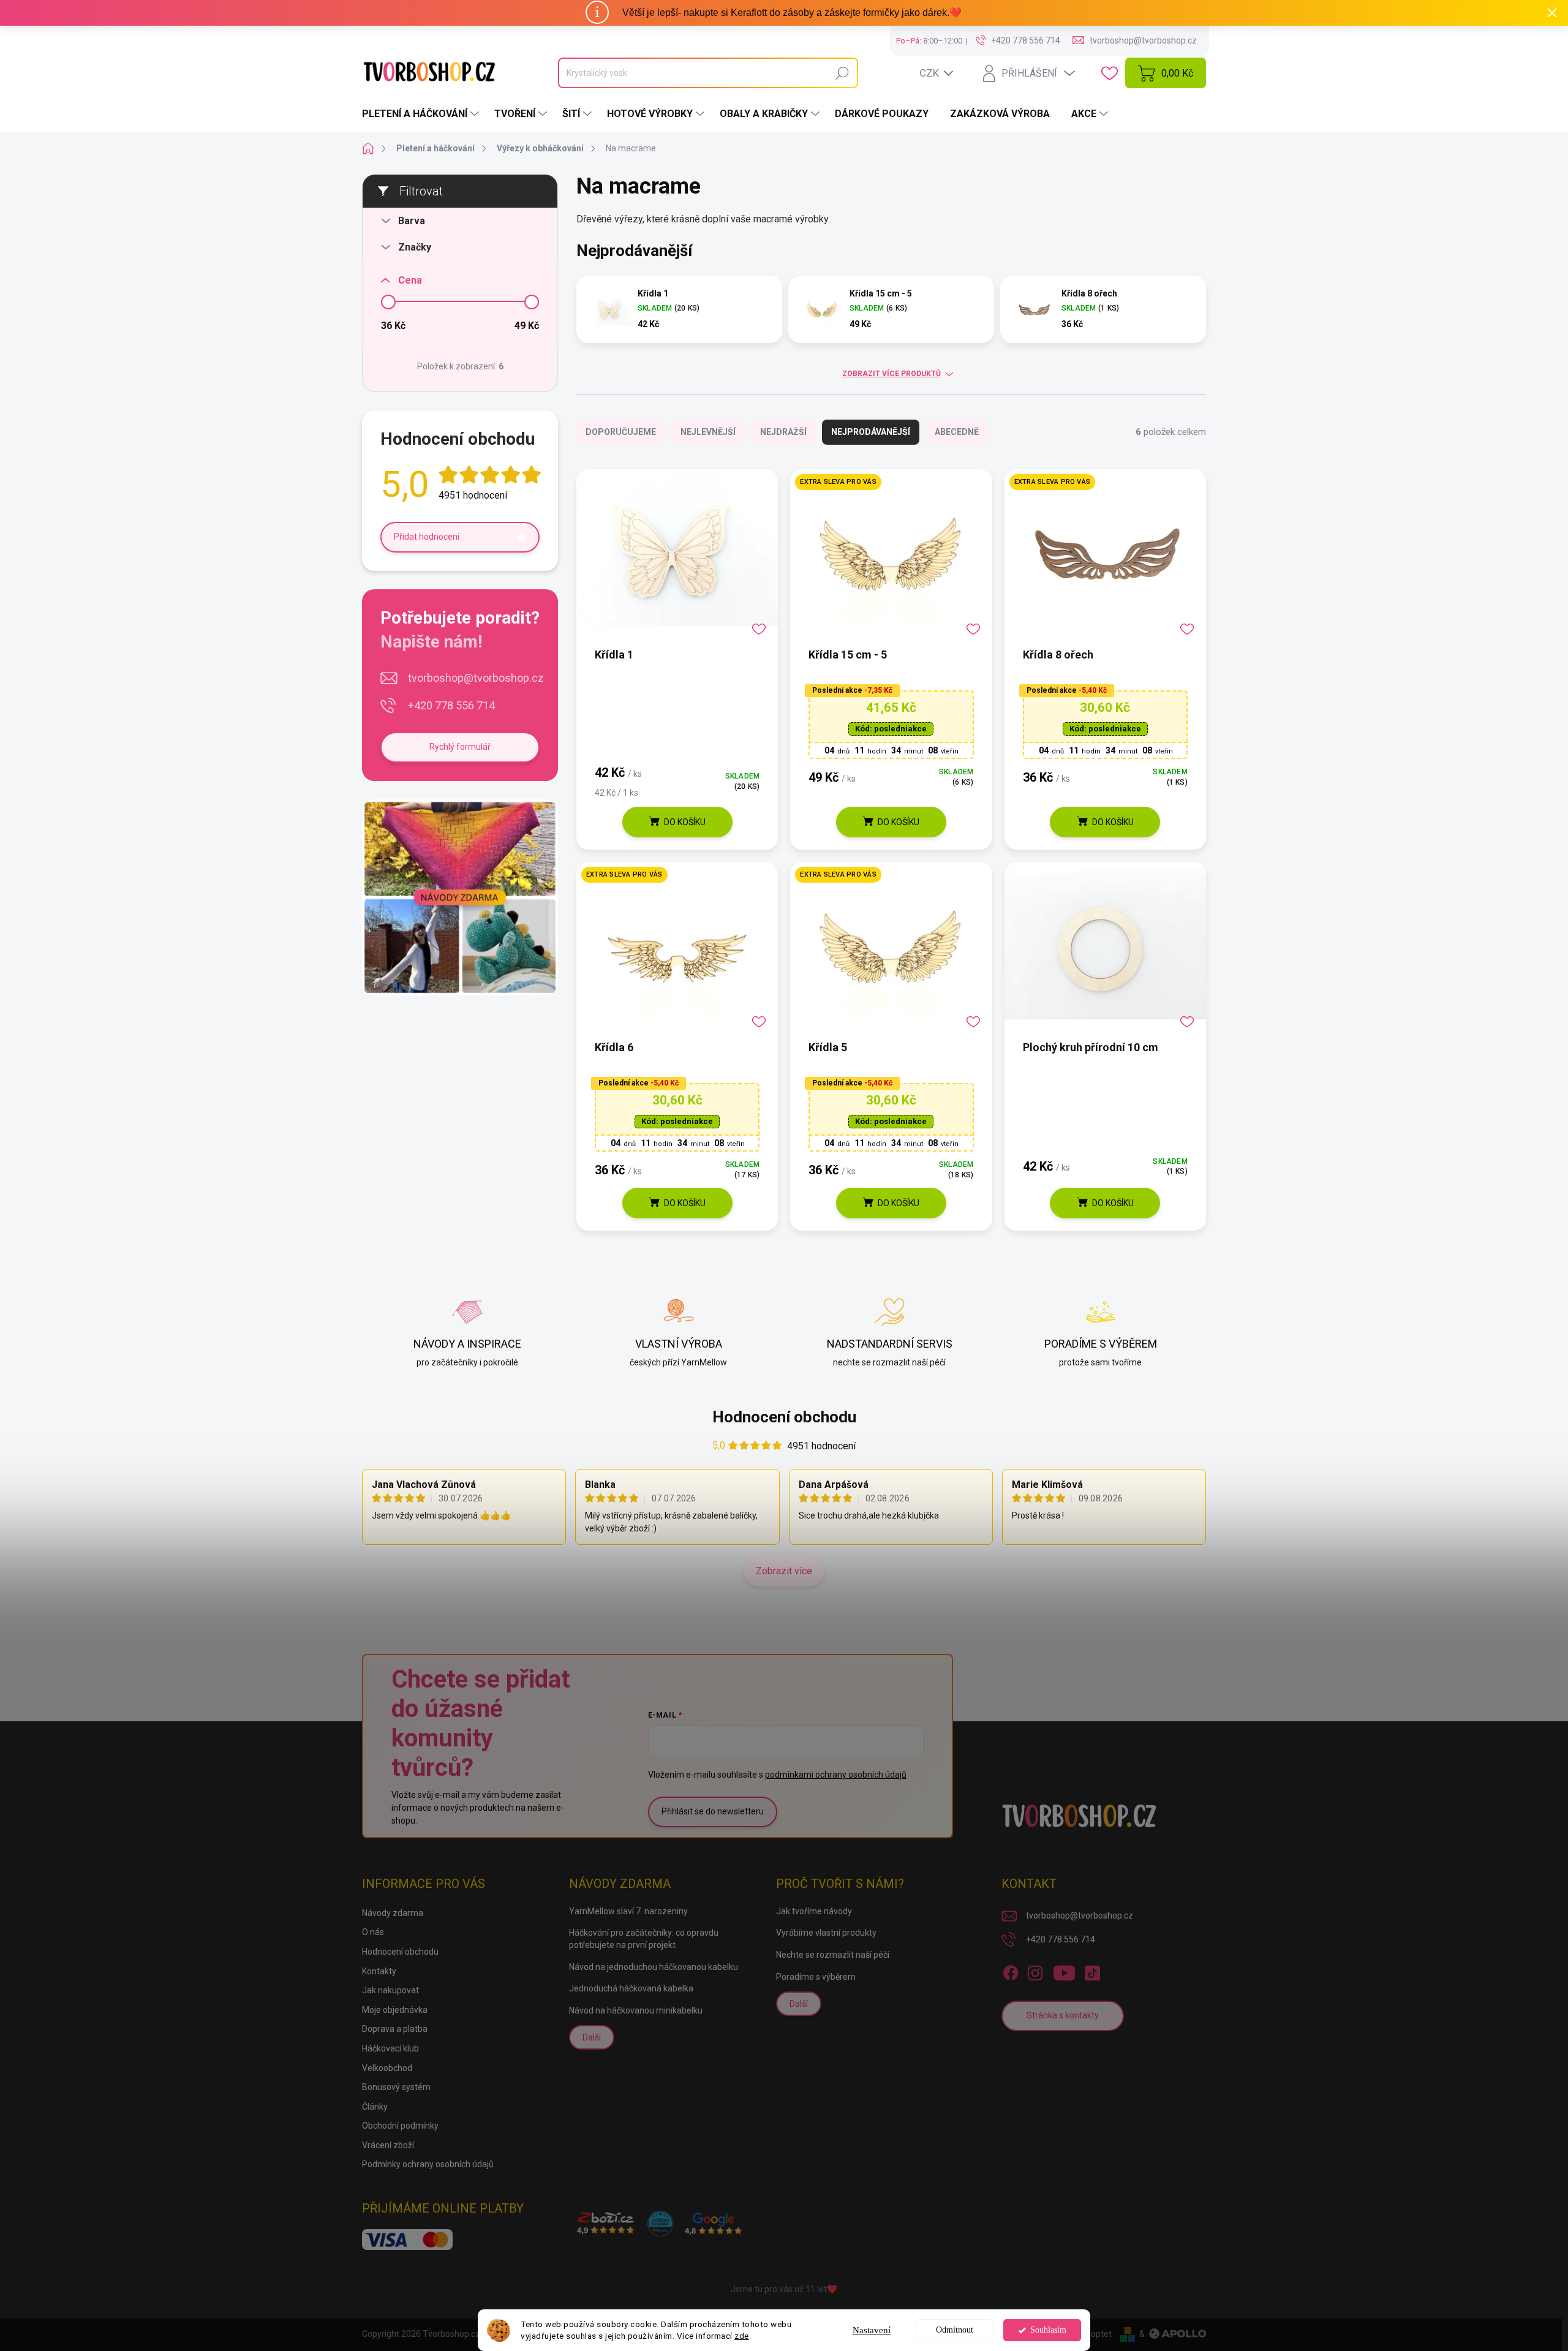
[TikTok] (1092, 1971)
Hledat (842, 73)
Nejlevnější (708, 432)
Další (592, 2037)
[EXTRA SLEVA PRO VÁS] (891, 557)
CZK (929, 73)
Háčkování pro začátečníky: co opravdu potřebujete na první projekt (644, 1939)
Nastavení (872, 2330)
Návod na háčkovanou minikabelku (636, 2010)
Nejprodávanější (871, 432)
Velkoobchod (387, 2068)
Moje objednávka (395, 2010)
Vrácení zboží (388, 2145)
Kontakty (379, 1971)
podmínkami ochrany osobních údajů (836, 1775)
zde (742, 2336)
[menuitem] (422, 114)
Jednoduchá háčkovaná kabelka (631, 1988)
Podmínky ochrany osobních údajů (428, 2164)
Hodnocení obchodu (784, 1417)
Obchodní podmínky (400, 2126)
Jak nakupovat (390, 1990)
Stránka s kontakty (1063, 2015)
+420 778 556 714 (451, 705)
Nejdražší (783, 432)
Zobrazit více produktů (891, 374)
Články (375, 2107)
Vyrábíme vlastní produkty (826, 1933)
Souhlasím (1048, 2330)
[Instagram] (1035, 1971)
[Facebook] (1011, 1971)
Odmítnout (955, 2330)
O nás (373, 1932)
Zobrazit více (784, 1571)
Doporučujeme (621, 432)
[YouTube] (1064, 1971)
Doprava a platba (395, 2029)
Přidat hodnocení (427, 537)
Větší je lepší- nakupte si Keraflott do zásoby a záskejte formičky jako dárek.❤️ (792, 13)
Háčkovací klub (390, 2048)
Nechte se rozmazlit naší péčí (833, 1955)
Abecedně (957, 432)
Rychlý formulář (460, 747)
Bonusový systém (396, 2087)
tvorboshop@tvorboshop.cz (476, 678)
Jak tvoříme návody (814, 1911)
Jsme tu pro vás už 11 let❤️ (784, 2289)
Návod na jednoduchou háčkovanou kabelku (654, 1967)
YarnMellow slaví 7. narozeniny (628, 1911)
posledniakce (891, 729)
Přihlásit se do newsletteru (713, 1811)
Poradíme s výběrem (816, 1977)
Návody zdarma (393, 1913)
